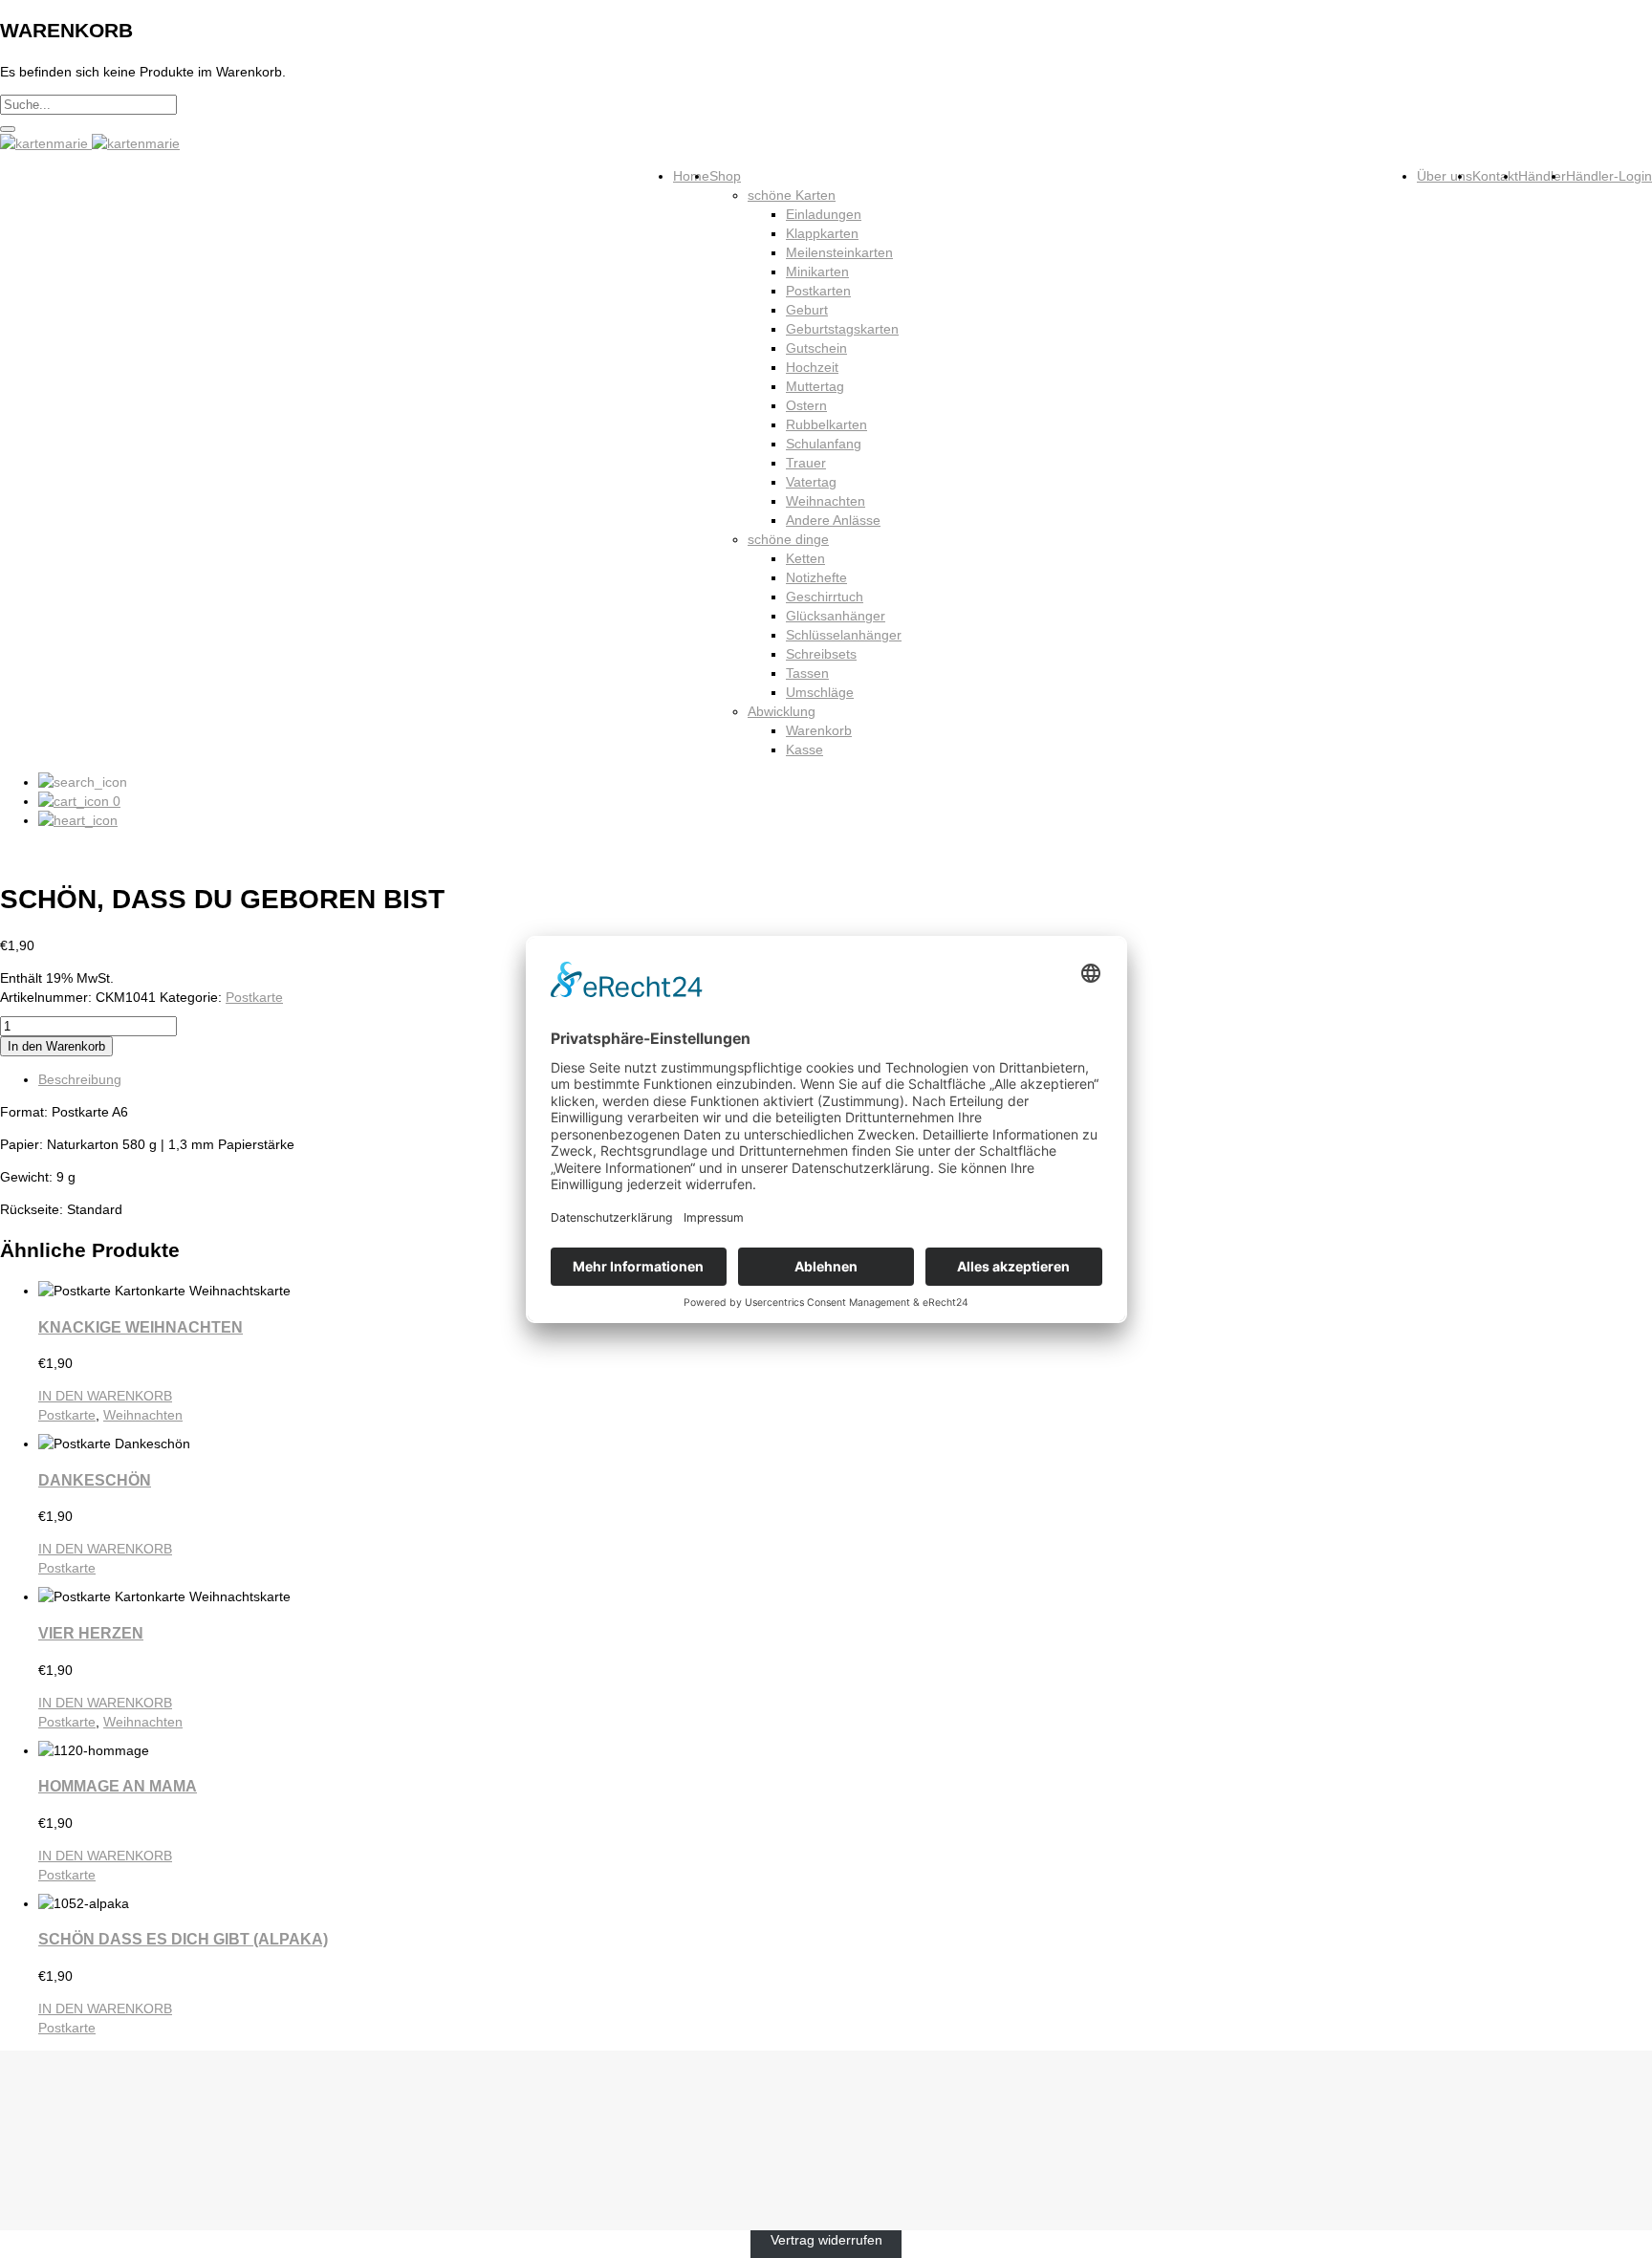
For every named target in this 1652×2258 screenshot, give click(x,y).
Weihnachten (826, 501)
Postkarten (818, 291)
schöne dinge (788, 539)
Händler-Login (1609, 176)
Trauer (806, 463)
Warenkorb (819, 730)
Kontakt (1495, 176)
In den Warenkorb (56, 1046)
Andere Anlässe (833, 520)
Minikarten (817, 271)
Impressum (72, 2188)
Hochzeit (812, 367)
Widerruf (64, 2150)
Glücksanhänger (836, 616)
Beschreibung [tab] (80, 1079)
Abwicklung (782, 711)
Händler (1542, 176)
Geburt (807, 310)
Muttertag (815, 386)
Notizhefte (816, 577)
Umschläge (820, 692)
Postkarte (254, 997)
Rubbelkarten (826, 424)
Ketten (805, 558)
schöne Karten (792, 195)
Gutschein (816, 348)
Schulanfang (824, 444)
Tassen (807, 673)
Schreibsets (821, 654)
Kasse (804, 749)
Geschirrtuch (825, 597)
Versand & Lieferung (100, 2131)
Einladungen (824, 214)
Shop (725, 176)
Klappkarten (822, 233)
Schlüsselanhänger (844, 635)
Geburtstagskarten (842, 329)
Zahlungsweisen (87, 2112)
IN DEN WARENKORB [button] (105, 1396)
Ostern (806, 405)
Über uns (1445, 176)
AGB (52, 2093)
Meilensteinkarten (839, 252)
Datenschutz (76, 2169)
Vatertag (811, 482)
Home (691, 176)
